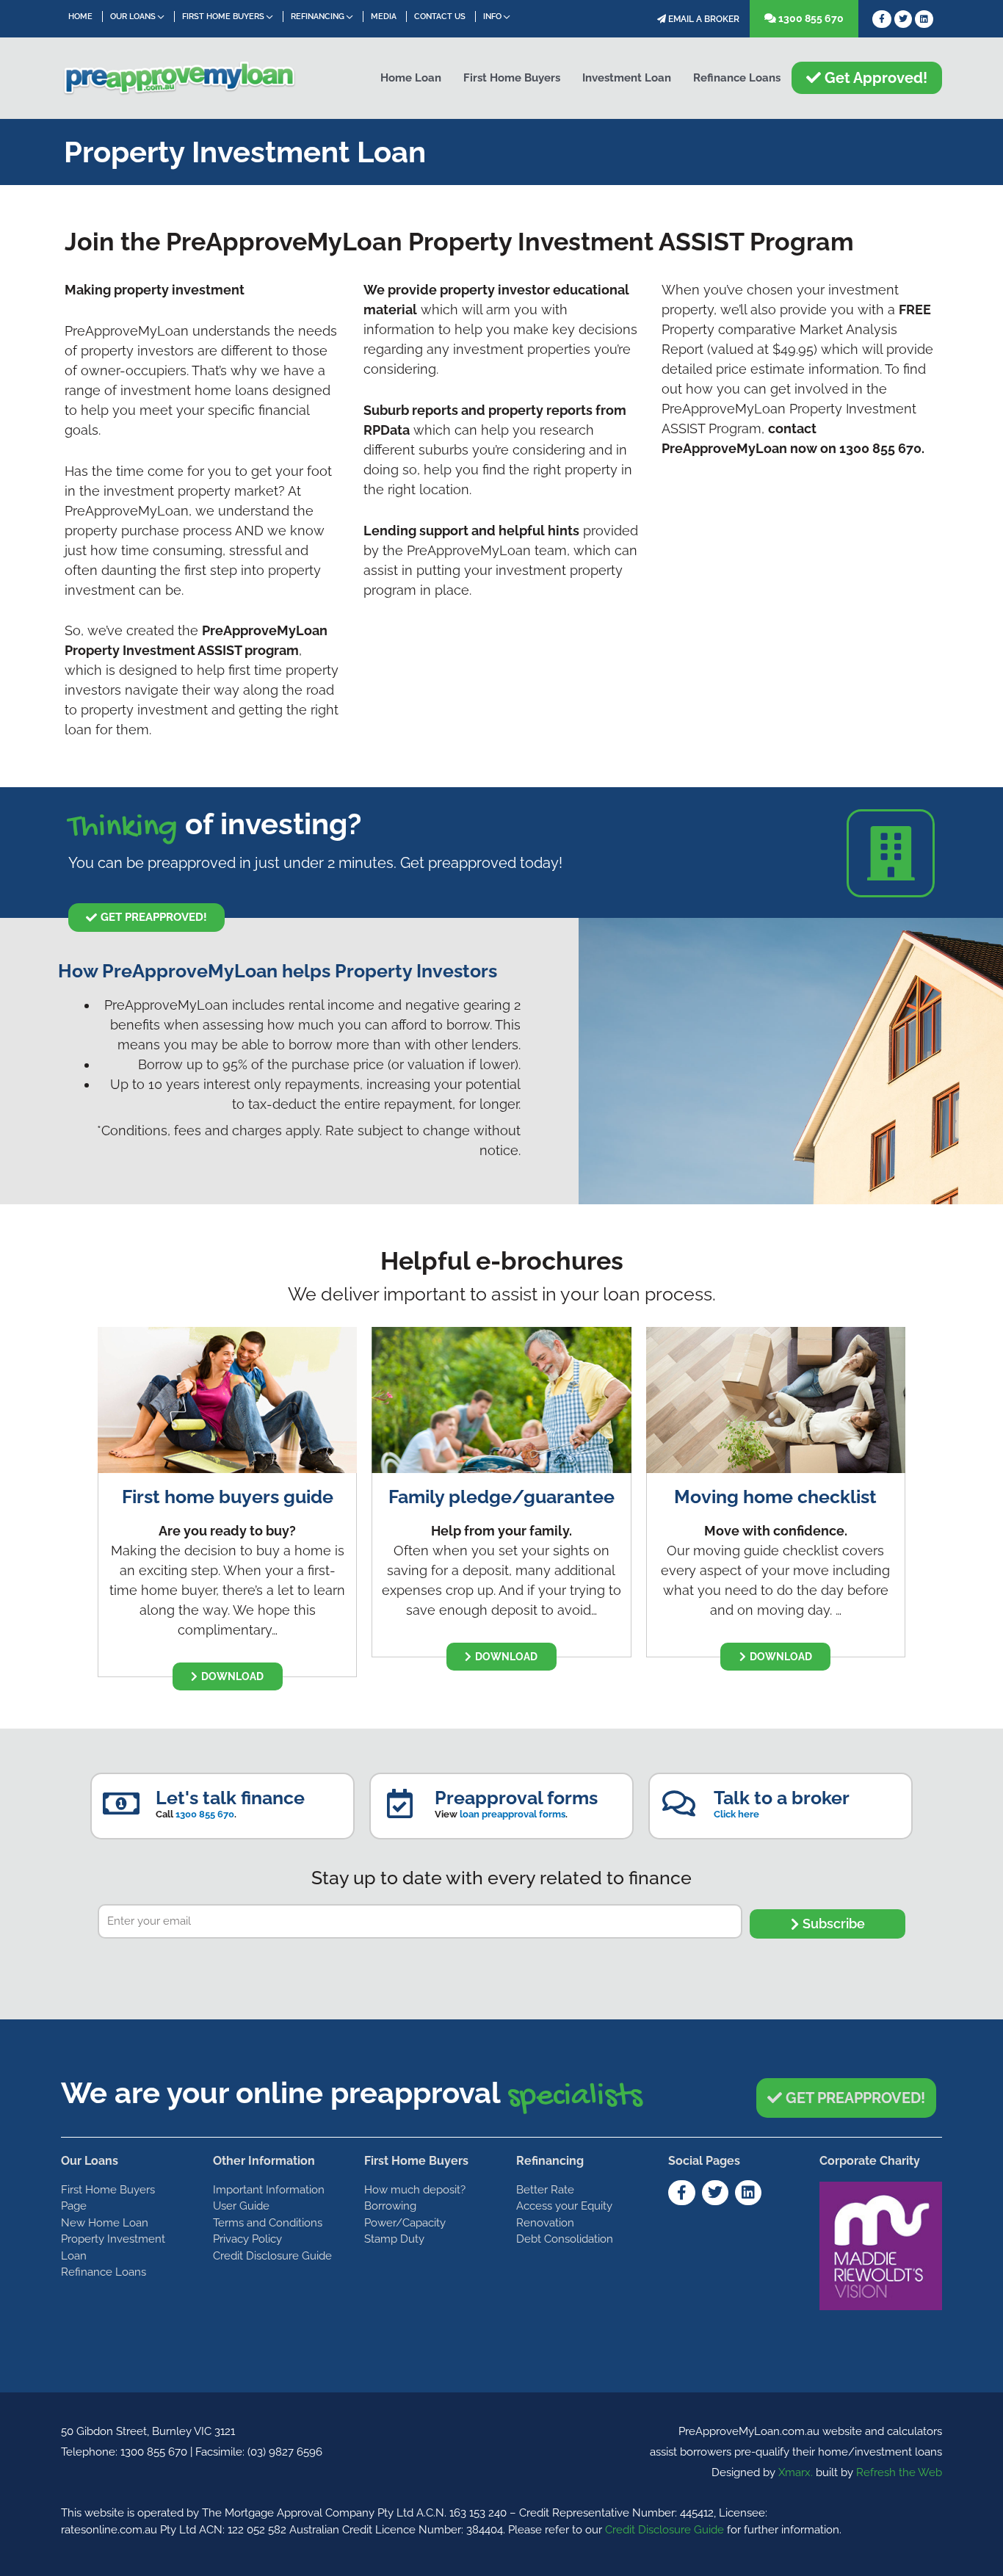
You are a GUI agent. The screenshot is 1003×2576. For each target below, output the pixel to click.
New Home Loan (105, 2223)
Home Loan (411, 78)
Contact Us (440, 17)
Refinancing (318, 17)
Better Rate (545, 2190)
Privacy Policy (247, 2239)
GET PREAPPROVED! (854, 2098)
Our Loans (133, 17)
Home (80, 17)
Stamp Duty (394, 2239)
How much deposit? (415, 2190)
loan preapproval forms (513, 1814)
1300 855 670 (810, 18)
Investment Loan (627, 78)
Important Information (269, 2190)
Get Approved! (874, 78)
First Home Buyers (223, 17)
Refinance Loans (737, 78)
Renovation (545, 2223)
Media (384, 17)
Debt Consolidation (565, 2239)
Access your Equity (564, 2206)
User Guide (241, 2206)
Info (492, 17)
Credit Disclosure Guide (272, 2256)
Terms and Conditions (268, 2223)
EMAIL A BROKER (703, 19)
